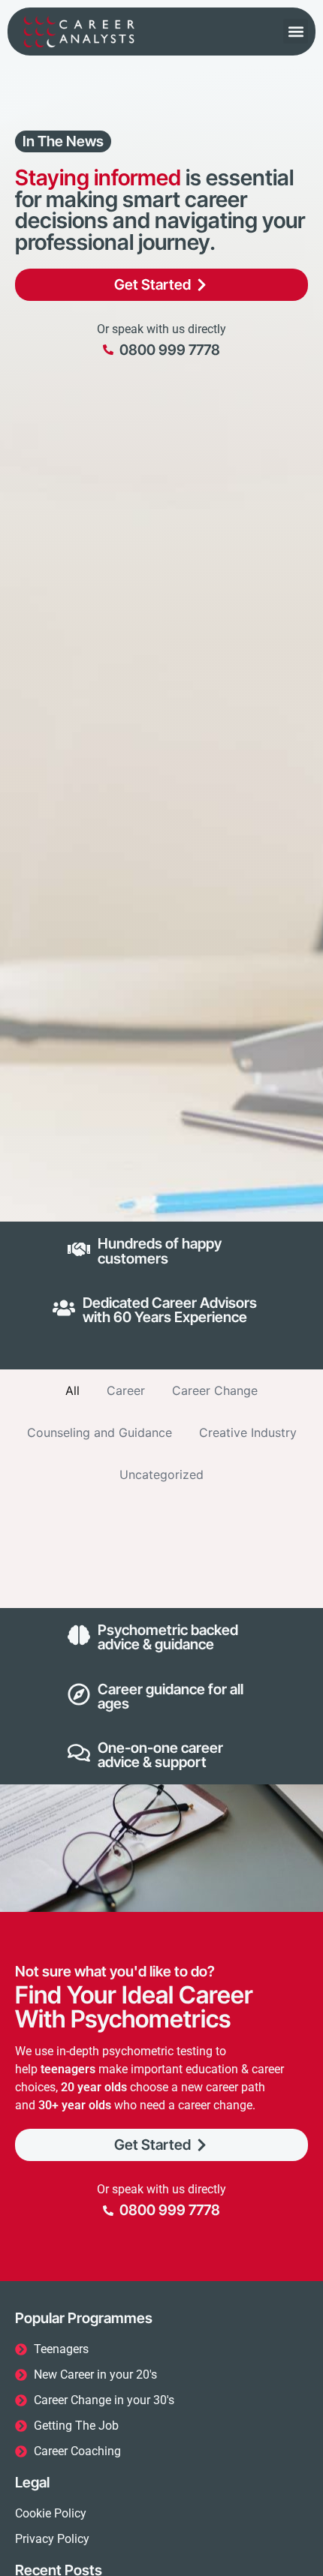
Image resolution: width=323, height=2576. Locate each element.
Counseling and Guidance (100, 1432)
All (72, 1390)
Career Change (215, 1390)
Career (126, 1390)
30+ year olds (75, 2105)
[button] (296, 31)
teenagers (68, 2069)
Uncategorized (161, 1474)
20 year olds (94, 2087)
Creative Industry (248, 1432)
